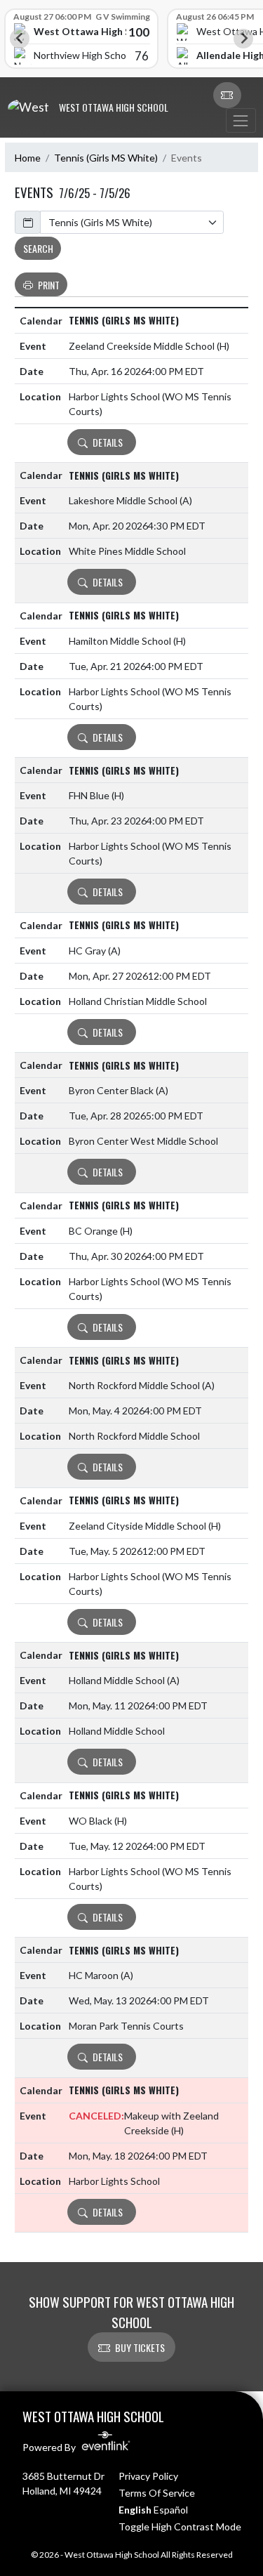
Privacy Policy (148, 2476)
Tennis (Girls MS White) (106, 158)
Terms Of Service (157, 2493)
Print (49, 285)
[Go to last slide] (20, 39)
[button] (227, 96)
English (135, 2510)
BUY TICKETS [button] (140, 2347)
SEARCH (38, 248)
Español (171, 2510)
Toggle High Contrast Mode (180, 2526)
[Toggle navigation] (241, 120)
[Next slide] (243, 39)
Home (28, 158)
